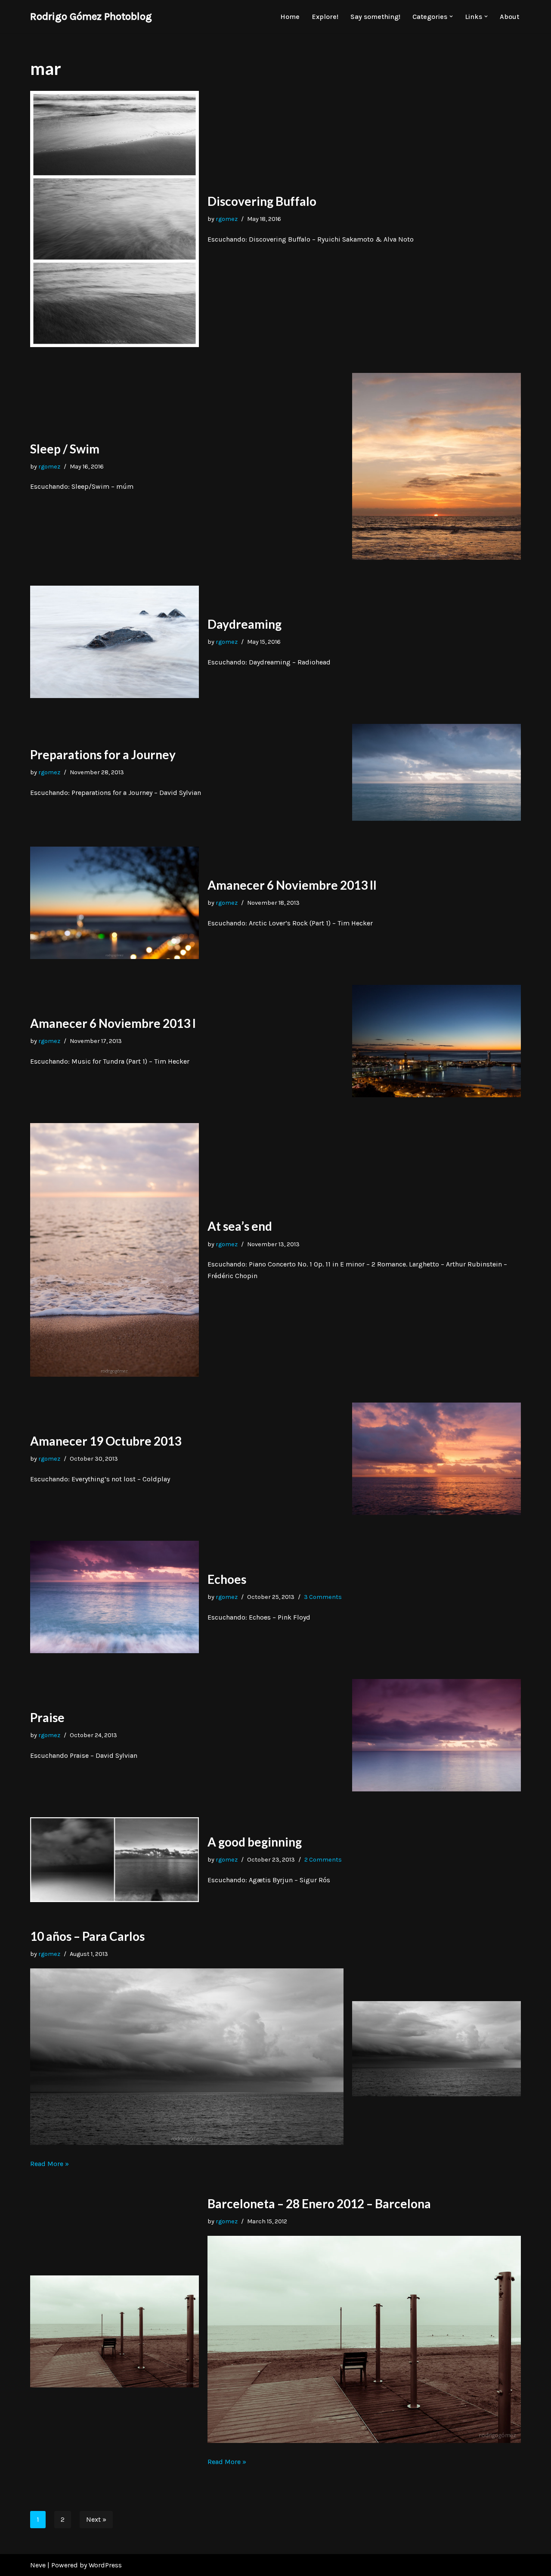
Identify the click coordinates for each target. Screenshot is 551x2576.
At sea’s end (240, 1226)
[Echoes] (115, 1597)
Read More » (50, 2164)
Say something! (375, 17)
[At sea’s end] (115, 1250)
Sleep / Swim (65, 449)
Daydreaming (245, 624)
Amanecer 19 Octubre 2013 (106, 1441)
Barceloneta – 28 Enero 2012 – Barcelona (319, 2204)
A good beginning (255, 1842)
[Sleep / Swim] (436, 466)
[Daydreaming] (115, 642)
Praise (47, 1717)
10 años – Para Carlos (87, 1936)
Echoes (227, 1579)
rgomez (227, 219)
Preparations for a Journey (103, 754)
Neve (38, 2565)
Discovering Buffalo (262, 201)
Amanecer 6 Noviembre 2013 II (292, 885)
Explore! (325, 17)
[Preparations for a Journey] (436, 772)
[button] (451, 16)
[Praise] (436, 1735)
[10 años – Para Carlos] (436, 2049)
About (509, 17)
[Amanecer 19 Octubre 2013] (436, 1459)
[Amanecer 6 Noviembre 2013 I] (436, 1041)
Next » (96, 2519)
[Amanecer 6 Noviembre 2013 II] (115, 903)
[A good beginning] (115, 1860)
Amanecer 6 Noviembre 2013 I (113, 1023)
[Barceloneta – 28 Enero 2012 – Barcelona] (115, 2331)
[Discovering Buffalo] (115, 219)
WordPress (105, 2565)
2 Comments (323, 1860)
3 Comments (323, 1597)
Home (290, 17)
